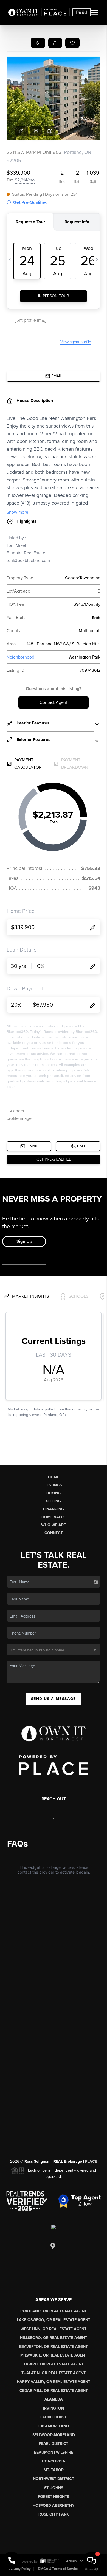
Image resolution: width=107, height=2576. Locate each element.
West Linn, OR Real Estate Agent (54, 2329)
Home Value (54, 1517)
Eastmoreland (54, 2426)
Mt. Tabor (54, 2470)
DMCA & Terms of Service (58, 2569)
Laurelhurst (54, 2417)
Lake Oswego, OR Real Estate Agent (54, 2320)
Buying (54, 1493)
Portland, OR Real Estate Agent (54, 2311)
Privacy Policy (20, 2569)
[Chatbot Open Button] (92, 2561)
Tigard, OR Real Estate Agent (54, 2364)
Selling (54, 1501)
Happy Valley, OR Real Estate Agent (54, 2382)
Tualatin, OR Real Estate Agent (54, 2373)
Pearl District (54, 2444)
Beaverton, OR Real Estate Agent (54, 2347)
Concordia (54, 2461)
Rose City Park (54, 2514)
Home (54, 1477)
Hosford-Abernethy (54, 2505)
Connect (54, 1533)
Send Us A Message (54, 1699)
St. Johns (54, 2488)
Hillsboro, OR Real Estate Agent (54, 2338)
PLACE (91, 2162)
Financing (54, 1509)
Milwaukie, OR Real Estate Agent (54, 2355)
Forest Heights (54, 2497)
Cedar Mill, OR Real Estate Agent (54, 2391)
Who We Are (54, 1525)
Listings (54, 1485)
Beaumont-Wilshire (54, 2452)
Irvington (54, 2408)
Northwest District (54, 2479)
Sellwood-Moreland (54, 2435)
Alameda (54, 2399)
